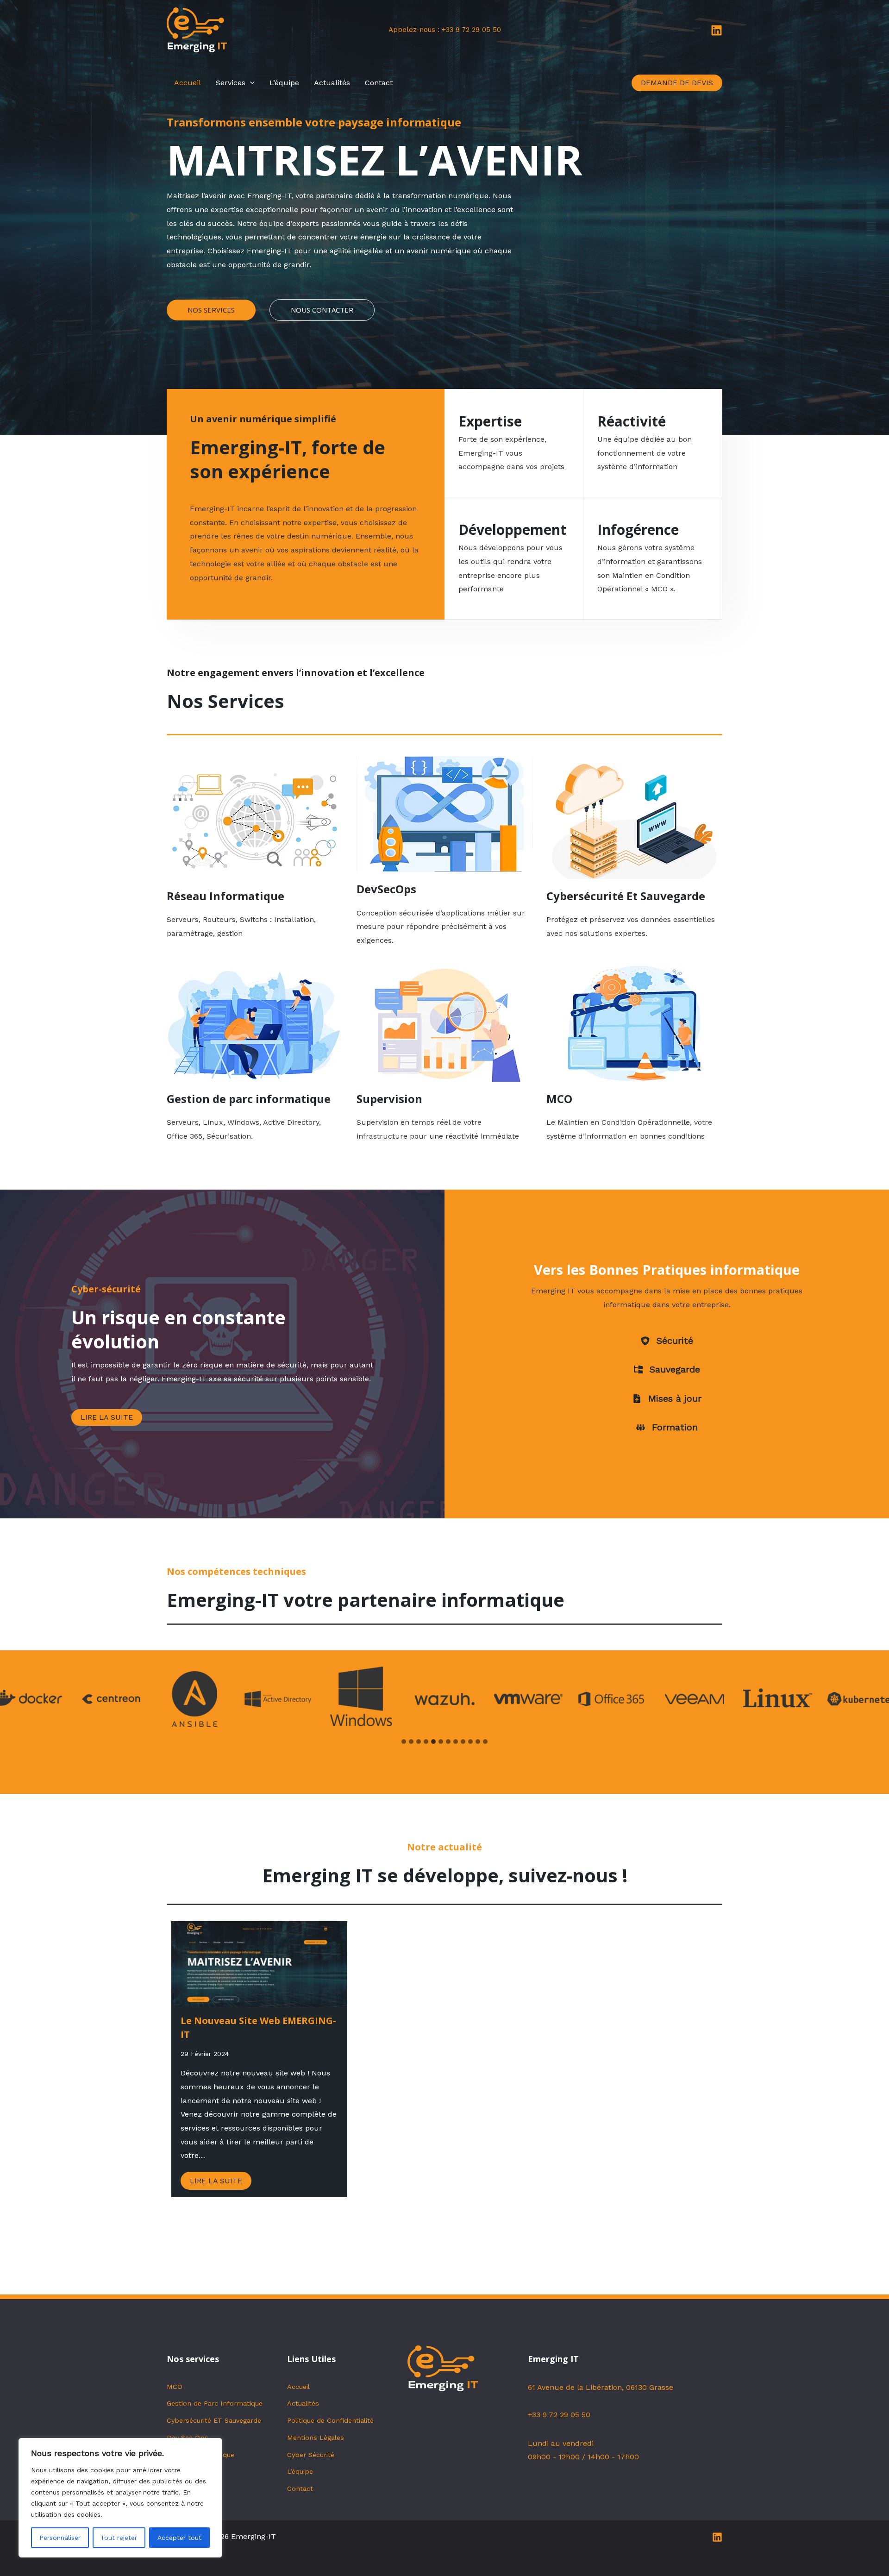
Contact (379, 83)
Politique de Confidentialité (330, 2420)
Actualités (332, 83)
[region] (120, 2498)
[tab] (404, 1742)
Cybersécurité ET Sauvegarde (214, 2420)
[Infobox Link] (255, 852)
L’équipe (284, 83)
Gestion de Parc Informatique (215, 2403)
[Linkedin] (717, 30)
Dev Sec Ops (188, 2438)
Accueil (188, 83)
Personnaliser (60, 2538)
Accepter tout (179, 2538)
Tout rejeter (119, 2538)
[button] (250, 83)
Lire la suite (216, 2181)
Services (231, 83)
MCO (175, 2387)
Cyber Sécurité (311, 2455)
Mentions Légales (316, 2438)
